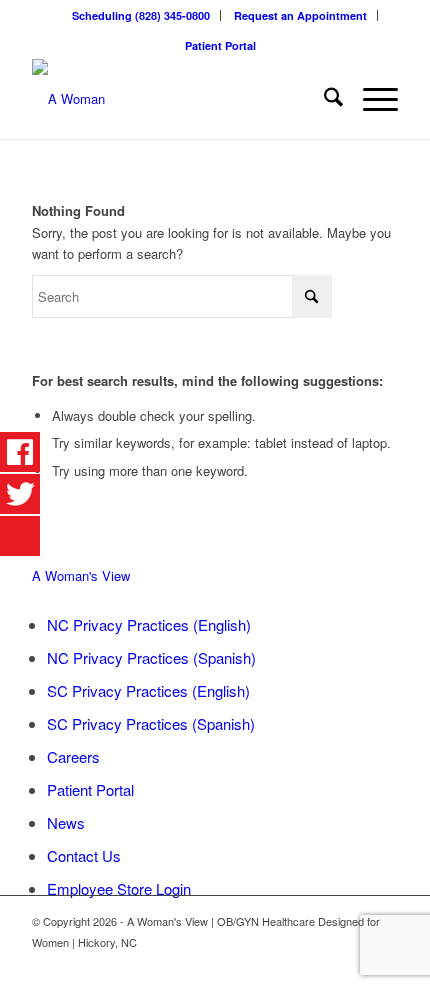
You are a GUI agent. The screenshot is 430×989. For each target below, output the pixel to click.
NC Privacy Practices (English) (149, 624)
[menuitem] (141, 15)
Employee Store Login (119, 888)
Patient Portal (220, 45)
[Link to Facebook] (353, 964)
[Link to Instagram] (383, 964)
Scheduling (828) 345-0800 (141, 15)
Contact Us (84, 855)
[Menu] (370, 99)
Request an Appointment (300, 15)
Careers (73, 756)
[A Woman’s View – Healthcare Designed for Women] (178, 99)
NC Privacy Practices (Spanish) (151, 657)
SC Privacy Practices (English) (148, 690)
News (66, 822)
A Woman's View (81, 575)
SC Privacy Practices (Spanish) (151, 723)
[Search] (323, 99)
